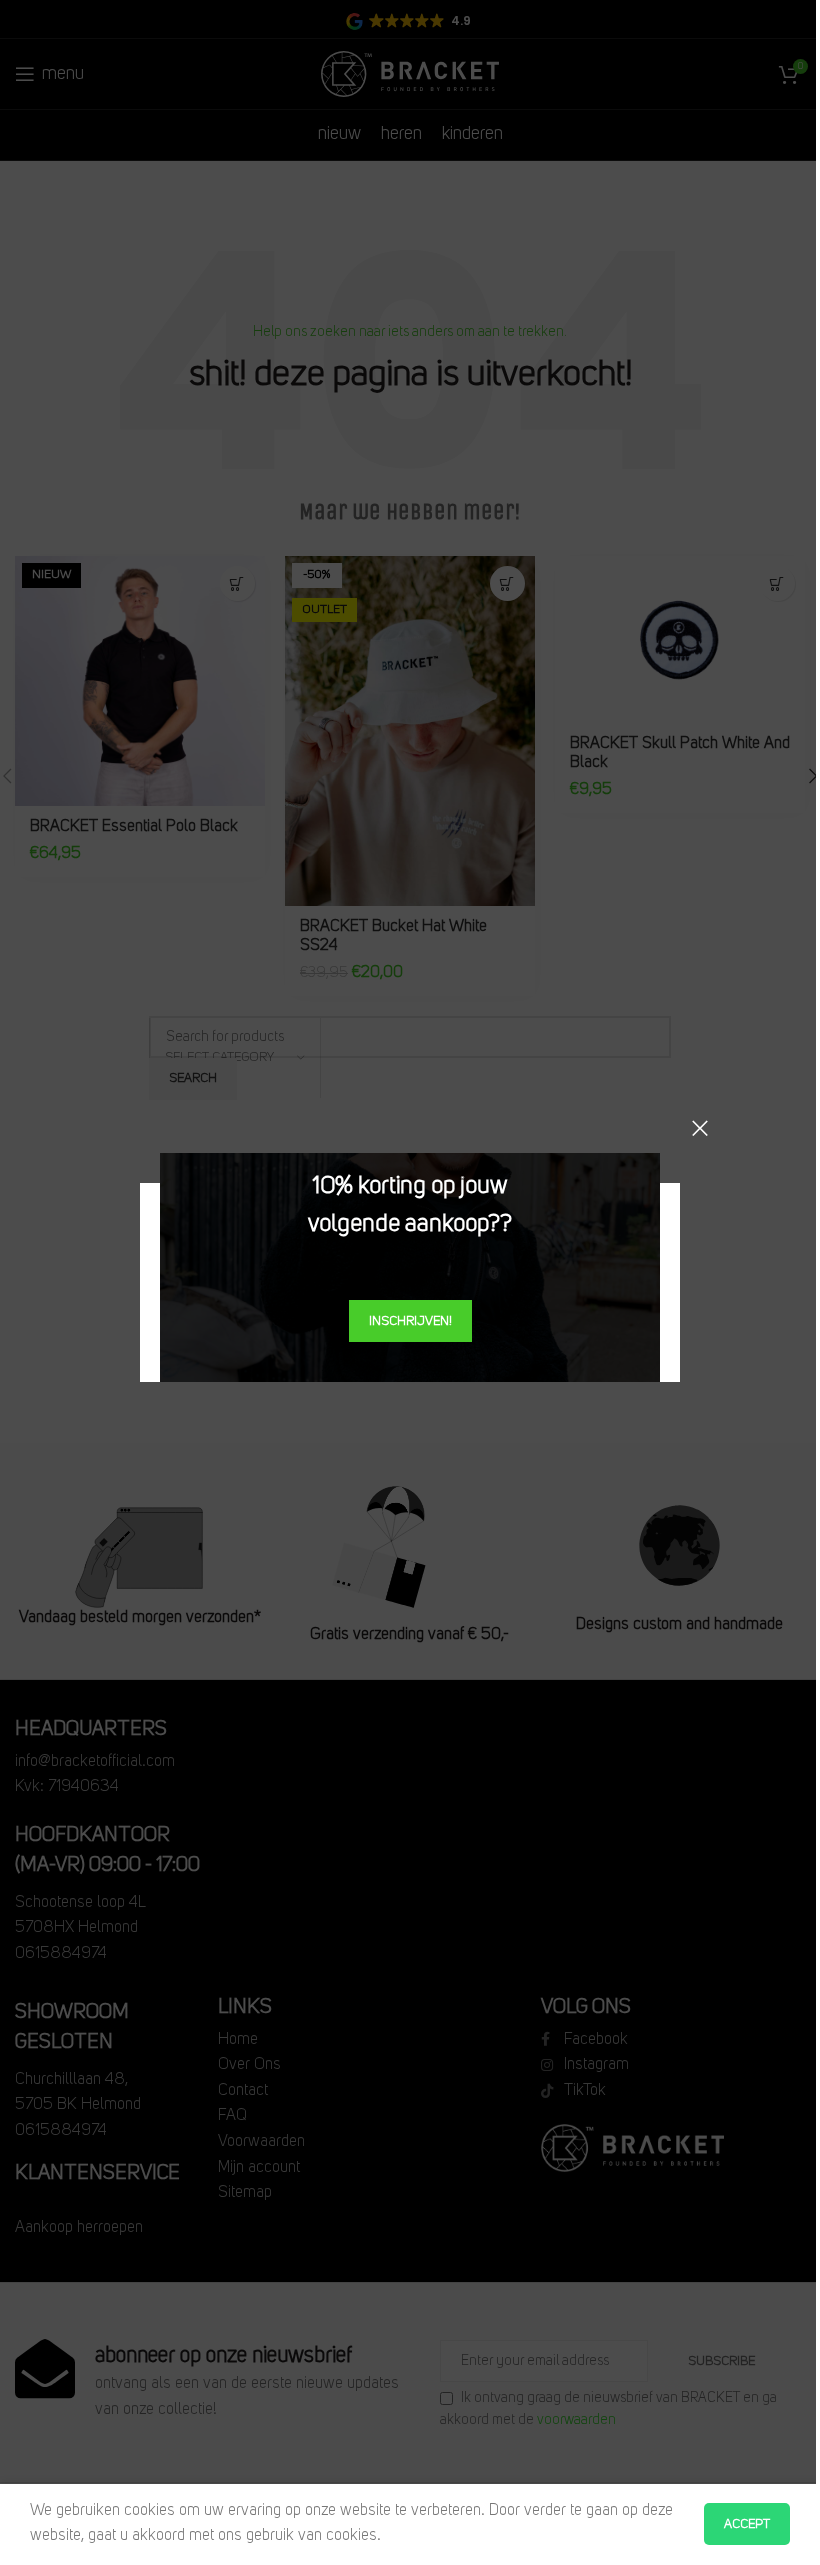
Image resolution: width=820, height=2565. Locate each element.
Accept (747, 2524)
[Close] (700, 1128)
